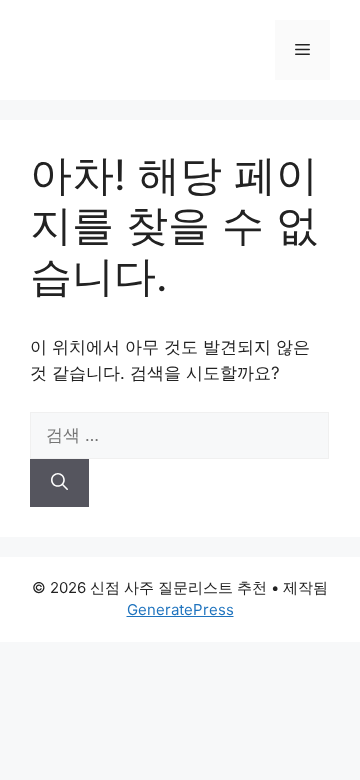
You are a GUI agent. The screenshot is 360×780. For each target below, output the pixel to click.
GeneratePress (180, 609)
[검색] (59, 483)
